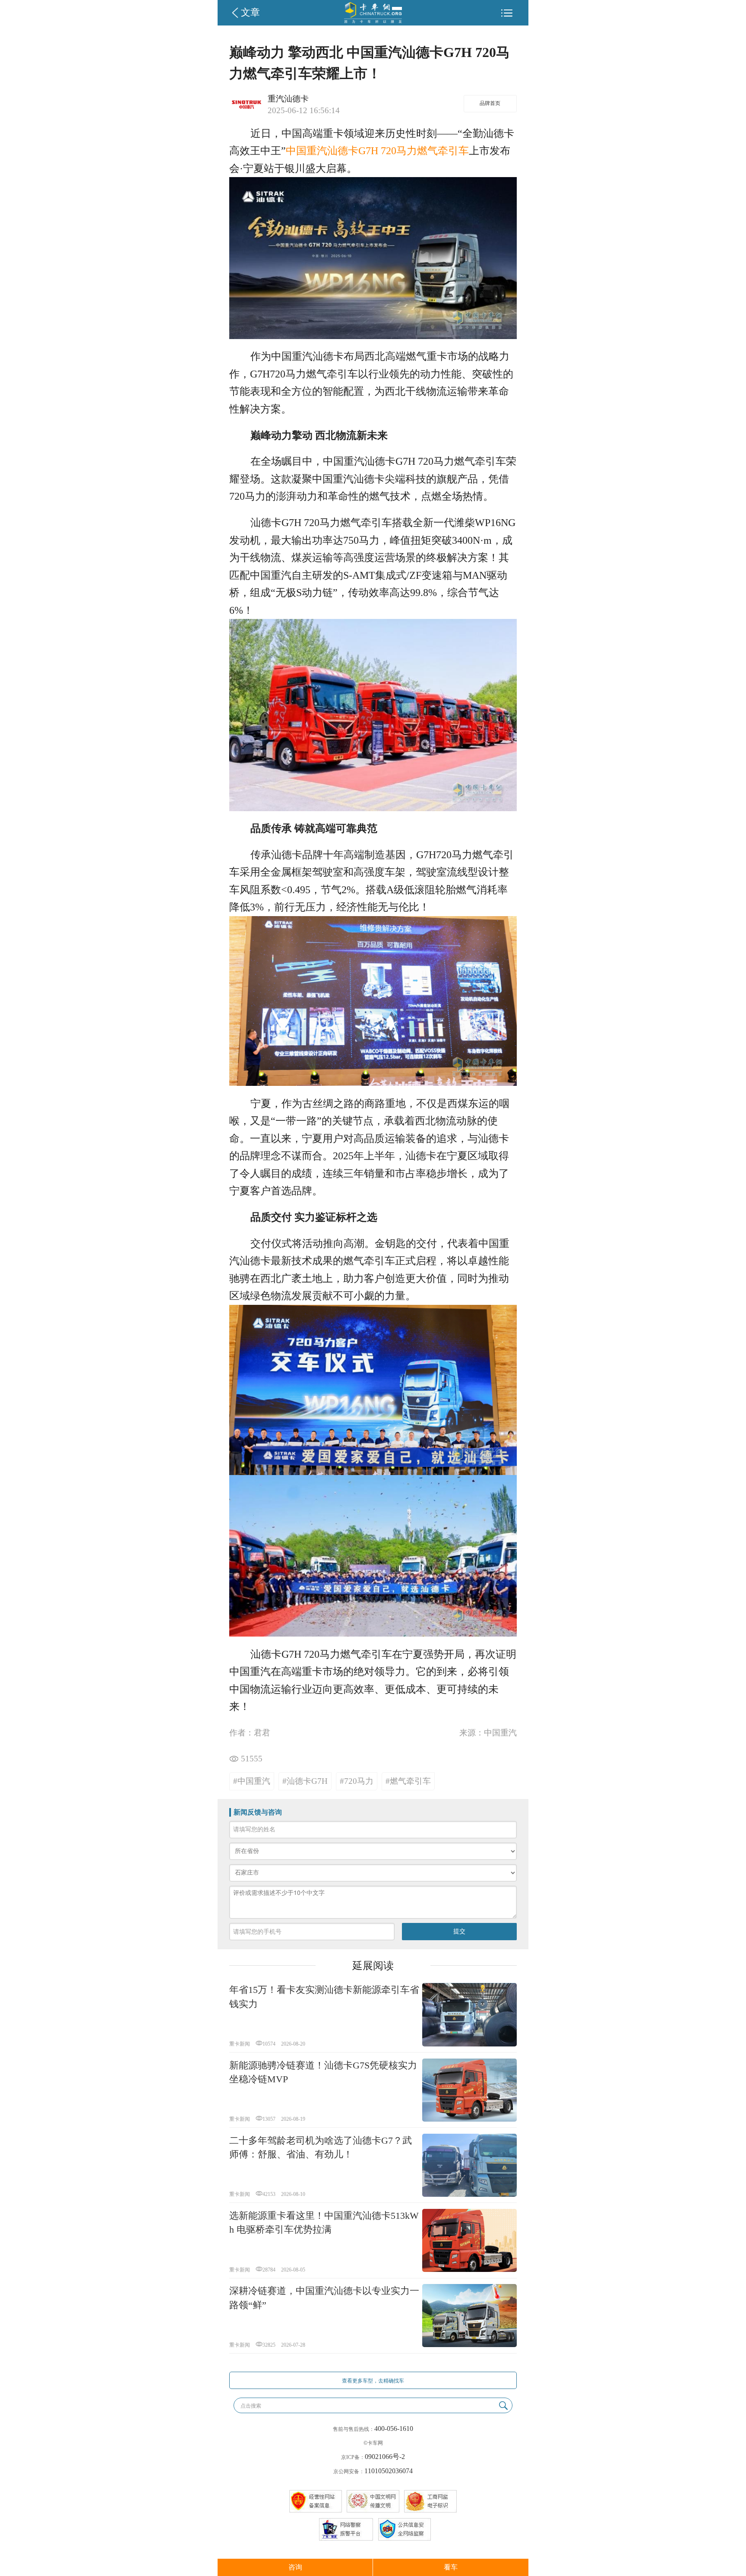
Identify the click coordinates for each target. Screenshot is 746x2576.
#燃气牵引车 (408, 1781)
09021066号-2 (385, 2457)
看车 (451, 2567)
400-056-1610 (394, 2428)
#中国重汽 (252, 1781)
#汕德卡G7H (305, 1781)
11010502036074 (389, 2471)
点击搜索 (251, 2406)
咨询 (295, 2567)
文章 (250, 13)
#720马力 (357, 1781)
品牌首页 (490, 103)
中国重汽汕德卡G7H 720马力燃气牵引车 (377, 151)
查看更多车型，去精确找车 (373, 2381)
